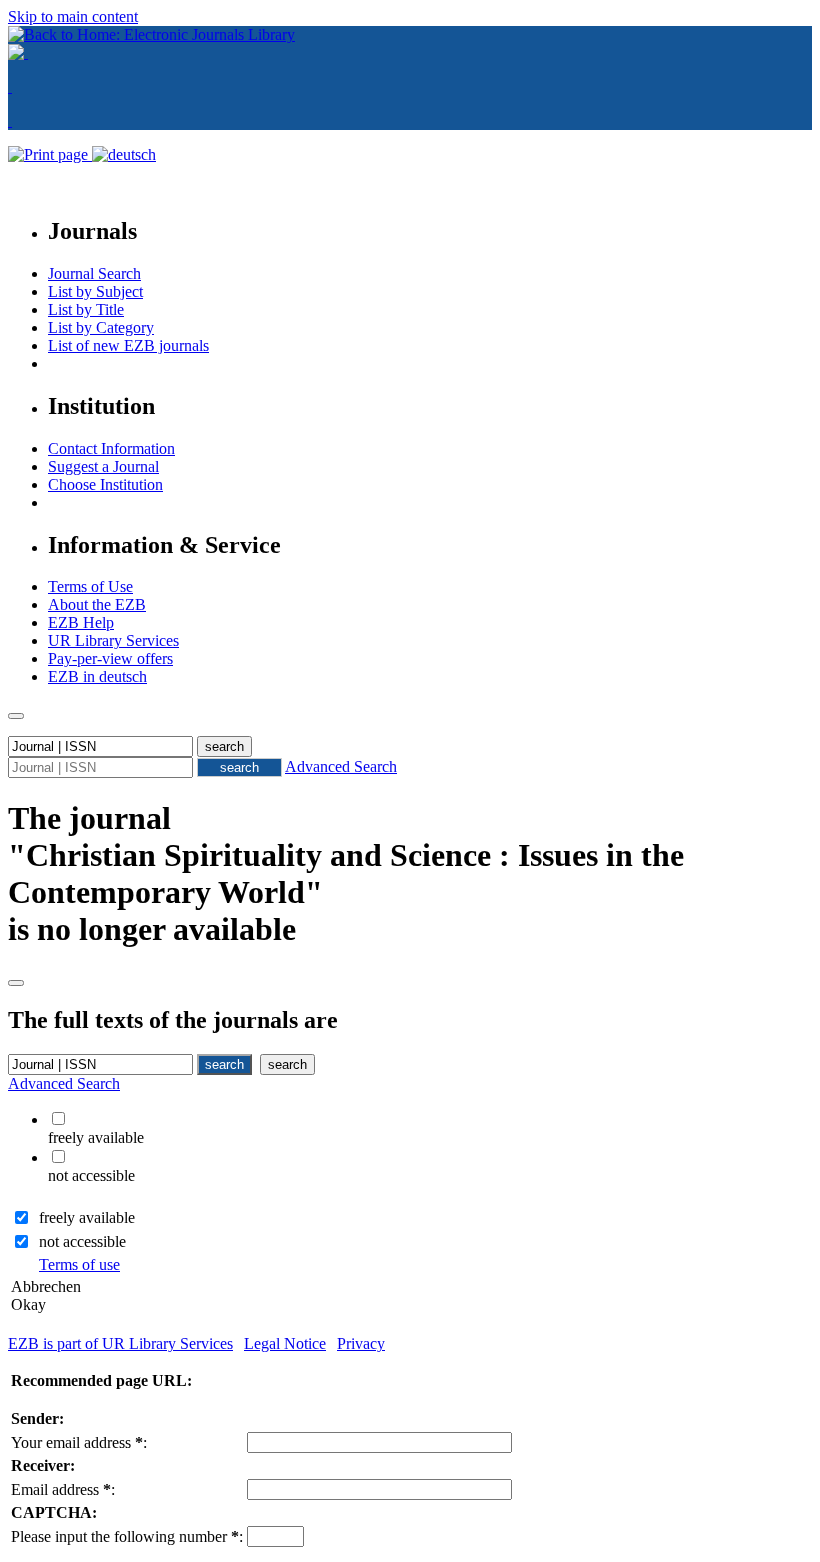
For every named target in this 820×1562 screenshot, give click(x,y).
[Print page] (50, 154)
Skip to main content (73, 16)
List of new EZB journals (128, 345)
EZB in (97, 676)
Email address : (63, 1489)
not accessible (82, 1241)
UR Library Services (113, 640)
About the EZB (97, 604)
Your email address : (79, 1442)
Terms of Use (90, 586)
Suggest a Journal (103, 466)
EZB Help (81, 622)
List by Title (86, 309)
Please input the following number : (127, 1536)
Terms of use (79, 1264)
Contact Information (111, 448)
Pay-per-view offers (110, 658)
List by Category (101, 327)
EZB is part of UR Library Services (120, 1343)
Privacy (361, 1343)
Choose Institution (105, 484)
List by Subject (95, 291)
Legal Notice (285, 1343)
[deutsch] (124, 154)
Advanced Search (341, 766)
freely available (87, 1217)
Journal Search (94, 273)
